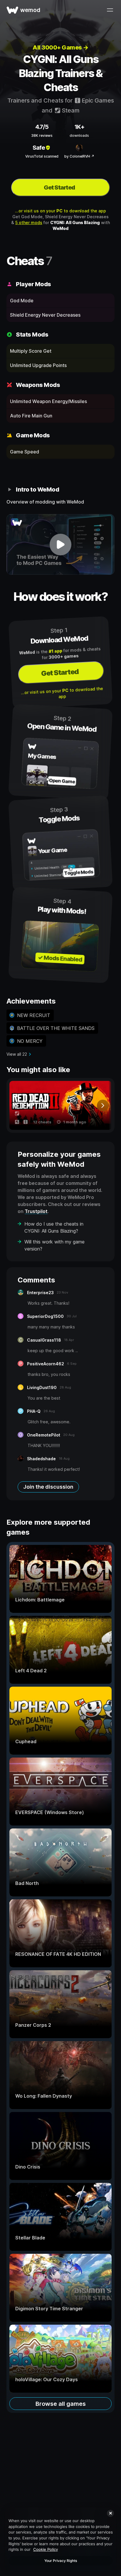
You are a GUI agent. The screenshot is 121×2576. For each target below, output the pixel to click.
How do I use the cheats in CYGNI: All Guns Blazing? (54, 1227)
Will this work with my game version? (54, 1245)
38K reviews (42, 135)
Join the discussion (48, 1487)
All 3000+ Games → (60, 47)
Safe (39, 148)
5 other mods (29, 222)
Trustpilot (36, 1211)
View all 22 (17, 1054)
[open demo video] (60, 544)
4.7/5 (42, 127)
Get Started (59, 187)
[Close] (110, 2513)
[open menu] (110, 10)
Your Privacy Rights (61, 2561)
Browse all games (61, 2404)
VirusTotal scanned (42, 156)
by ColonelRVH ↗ (79, 156)
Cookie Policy (46, 2549)
